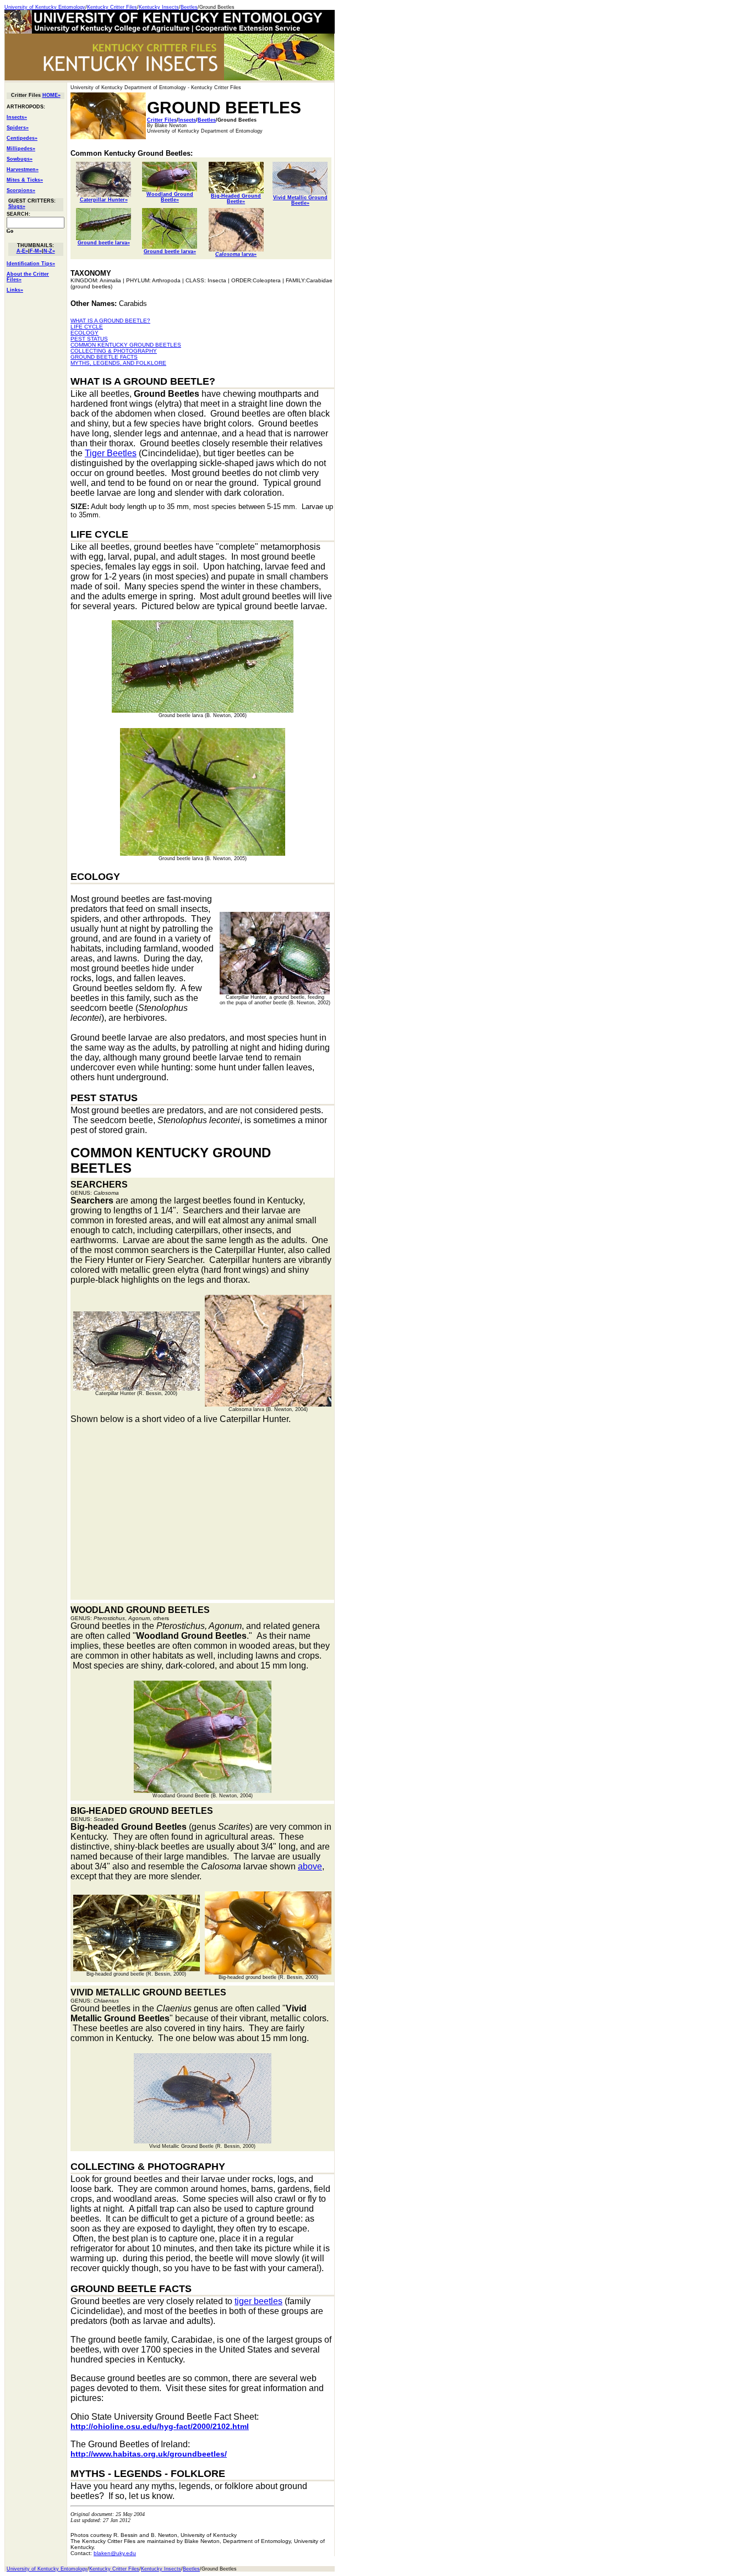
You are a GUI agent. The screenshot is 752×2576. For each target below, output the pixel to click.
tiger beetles (258, 2301)
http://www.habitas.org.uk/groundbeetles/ (149, 2454)
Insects (187, 120)
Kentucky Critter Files (112, 7)
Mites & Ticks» (25, 180)
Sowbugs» (20, 159)
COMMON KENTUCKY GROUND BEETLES (126, 345)
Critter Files (162, 120)
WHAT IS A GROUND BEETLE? (110, 321)
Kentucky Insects (159, 7)
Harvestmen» (23, 169)
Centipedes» (22, 138)
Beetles (189, 7)
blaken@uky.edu (115, 2553)
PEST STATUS (89, 339)
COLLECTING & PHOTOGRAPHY (114, 351)
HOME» (51, 95)
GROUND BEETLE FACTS (104, 357)
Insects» (17, 117)
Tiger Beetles (111, 453)
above (310, 1866)
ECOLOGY (85, 333)
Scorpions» (21, 190)
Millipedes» (21, 149)
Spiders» (18, 128)
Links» (15, 290)
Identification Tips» (31, 264)
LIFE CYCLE (87, 327)
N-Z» (49, 251)
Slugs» (17, 206)
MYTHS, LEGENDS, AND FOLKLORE (118, 363)
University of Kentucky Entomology (45, 7)
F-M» (36, 251)
